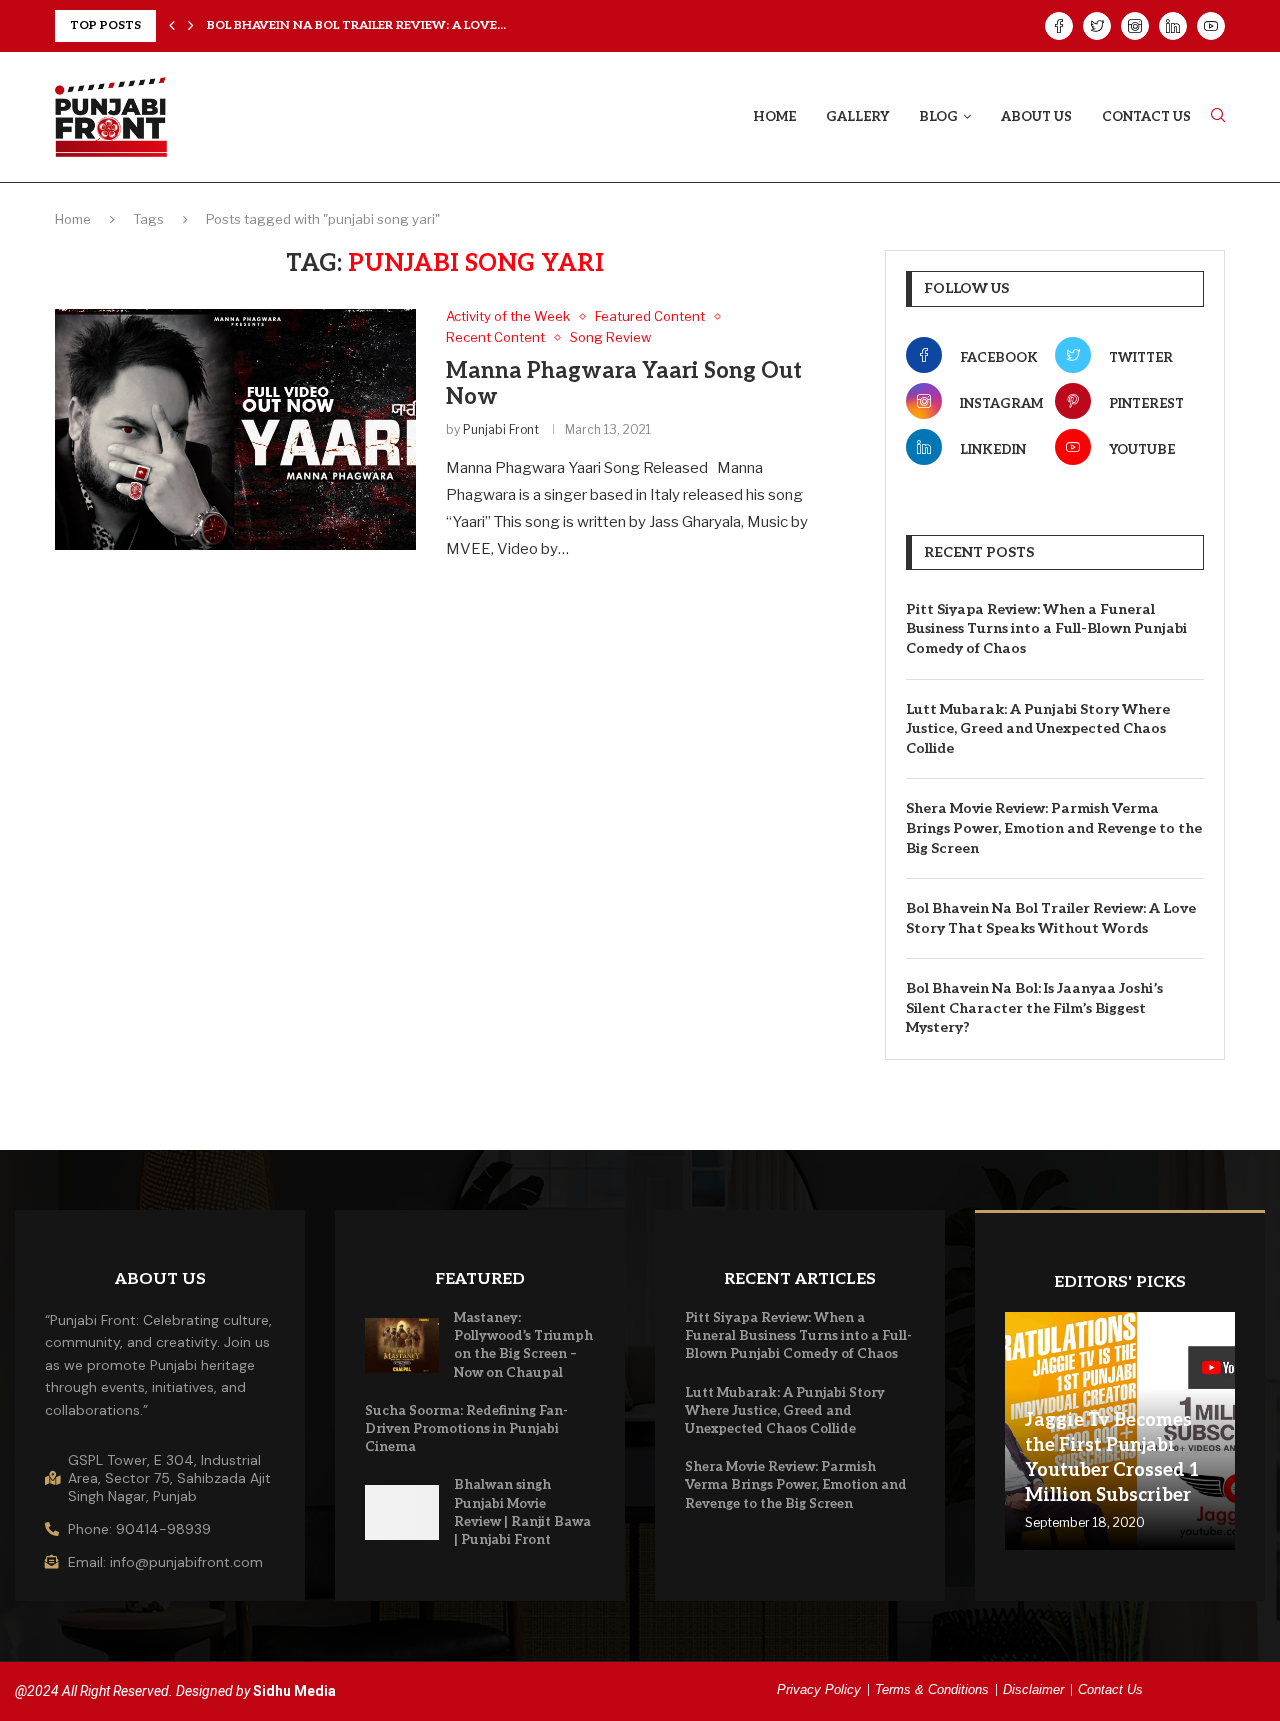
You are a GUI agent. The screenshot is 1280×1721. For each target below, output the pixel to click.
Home (774, 117)
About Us (1036, 117)
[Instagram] (1135, 26)
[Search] (1218, 116)
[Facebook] (1059, 26)
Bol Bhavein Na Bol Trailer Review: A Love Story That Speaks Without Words (1051, 918)
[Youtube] (1211, 26)
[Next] (191, 26)
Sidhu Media (294, 1691)
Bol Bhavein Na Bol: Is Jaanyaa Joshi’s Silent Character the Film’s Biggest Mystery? (1034, 1008)
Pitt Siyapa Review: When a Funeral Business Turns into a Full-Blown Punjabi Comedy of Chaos (1046, 629)
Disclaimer (1033, 1689)
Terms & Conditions (932, 1689)
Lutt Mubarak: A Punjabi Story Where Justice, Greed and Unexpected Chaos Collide (1038, 729)
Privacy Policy (819, 1689)
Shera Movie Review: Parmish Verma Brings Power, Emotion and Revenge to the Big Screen (1054, 828)
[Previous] (172, 26)
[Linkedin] (1173, 26)
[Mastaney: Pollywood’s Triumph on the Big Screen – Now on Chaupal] (402, 1345)
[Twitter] (1097, 26)
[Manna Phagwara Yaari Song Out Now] (235, 429)
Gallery (857, 117)
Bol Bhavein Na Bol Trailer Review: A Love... (356, 25)
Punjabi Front (501, 429)
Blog (938, 117)
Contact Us (1146, 117)
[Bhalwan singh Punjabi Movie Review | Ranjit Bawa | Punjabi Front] (402, 1512)
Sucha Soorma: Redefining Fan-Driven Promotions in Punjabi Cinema (466, 1429)
